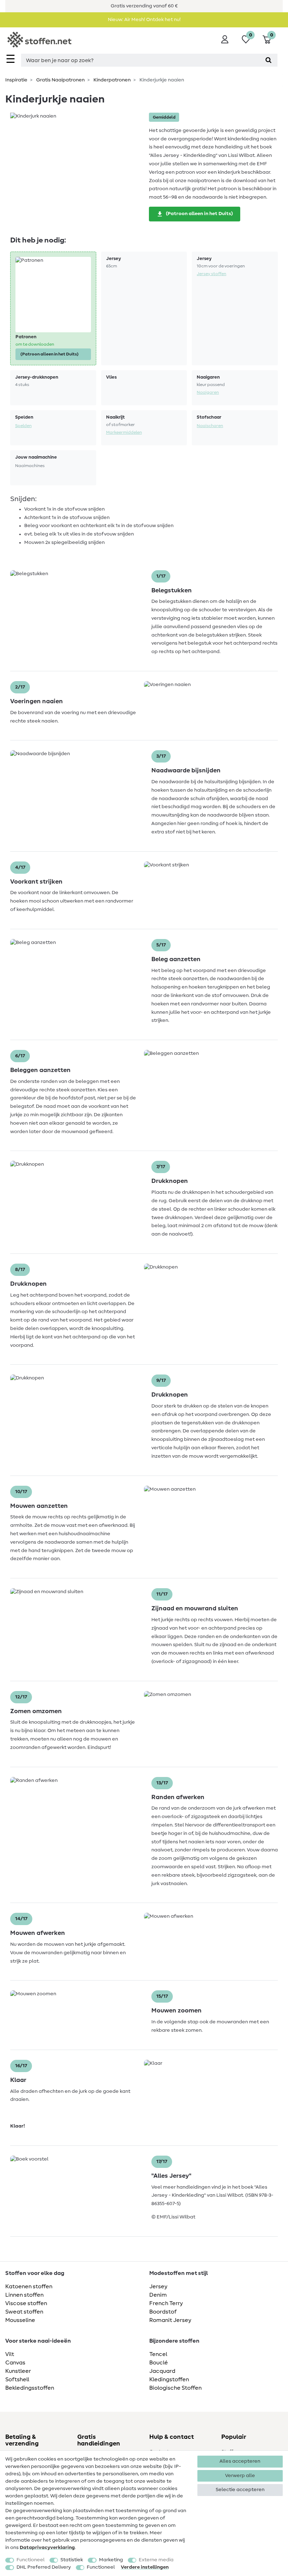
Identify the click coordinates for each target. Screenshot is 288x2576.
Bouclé (159, 2363)
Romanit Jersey (170, 2320)
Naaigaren (208, 392)
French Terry (166, 2303)
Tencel (158, 2354)
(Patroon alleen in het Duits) (199, 214)
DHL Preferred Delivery (44, 2567)
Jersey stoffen (211, 274)
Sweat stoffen (24, 2312)
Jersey (158, 2287)
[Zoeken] (269, 60)
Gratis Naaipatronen (60, 80)
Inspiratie (16, 80)
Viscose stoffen (26, 2303)
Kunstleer (18, 2371)
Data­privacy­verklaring (47, 2548)
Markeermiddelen (124, 432)
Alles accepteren (240, 2461)
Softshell (17, 2379)
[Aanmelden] (225, 39)
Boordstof (163, 2312)
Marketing (111, 2560)
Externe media (156, 2560)
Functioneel (31, 2560)
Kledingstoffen (169, 2379)
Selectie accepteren (240, 2490)
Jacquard (162, 2371)
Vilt (10, 2354)
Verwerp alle (240, 2476)
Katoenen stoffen (29, 2287)
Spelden (23, 426)
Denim (158, 2295)
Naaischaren (210, 426)
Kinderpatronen (112, 80)
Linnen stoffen (24, 2295)
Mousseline (20, 2320)
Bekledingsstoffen (30, 2388)
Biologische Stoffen (175, 2388)
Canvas (15, 2363)
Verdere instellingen (145, 2567)
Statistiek (72, 2560)
